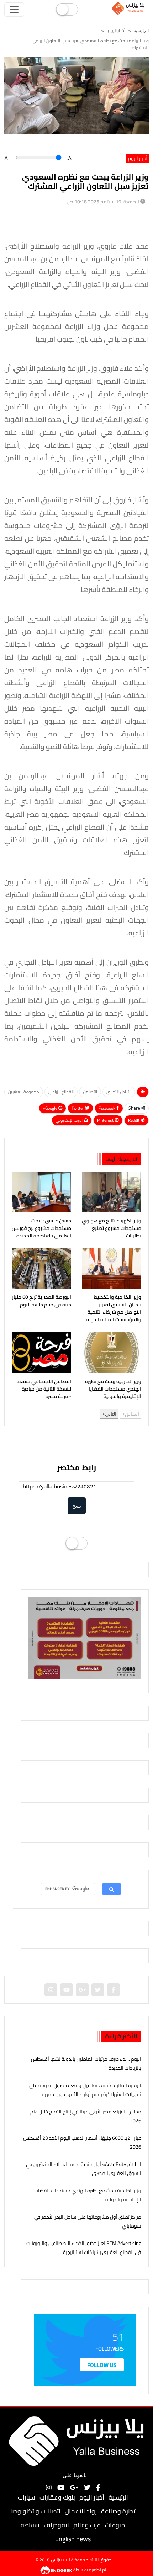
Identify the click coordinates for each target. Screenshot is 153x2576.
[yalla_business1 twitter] (98, 1990)
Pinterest (106, 1120)
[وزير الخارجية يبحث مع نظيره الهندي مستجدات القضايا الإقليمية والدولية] (112, 1353)
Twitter (78, 1108)
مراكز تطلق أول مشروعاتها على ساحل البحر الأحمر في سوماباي (88, 2221)
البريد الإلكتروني (70, 1120)
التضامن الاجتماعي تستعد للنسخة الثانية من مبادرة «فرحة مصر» (44, 1389)
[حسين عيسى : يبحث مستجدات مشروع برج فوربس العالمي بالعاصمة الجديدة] (41, 1192)
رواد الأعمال (81, 2511)
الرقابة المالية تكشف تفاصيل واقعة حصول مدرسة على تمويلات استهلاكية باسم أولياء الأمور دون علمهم (85, 2090)
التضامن (90, 1092)
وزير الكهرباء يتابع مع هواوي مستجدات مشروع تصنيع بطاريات (112, 1228)
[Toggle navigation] (14, 10)
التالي (111, 1414)
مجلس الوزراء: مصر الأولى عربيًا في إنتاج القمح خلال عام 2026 (86, 2116)
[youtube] (67, 1990)
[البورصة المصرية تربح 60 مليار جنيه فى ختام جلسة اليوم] (41, 1269)
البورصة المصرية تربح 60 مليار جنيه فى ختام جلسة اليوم (42, 1301)
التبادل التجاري (119, 1092)
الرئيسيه (141, 31)
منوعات (115, 2525)
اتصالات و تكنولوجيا (35, 2511)
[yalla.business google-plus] (82, 1990)
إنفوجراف (56, 2525)
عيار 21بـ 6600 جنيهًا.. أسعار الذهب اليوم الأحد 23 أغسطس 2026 (82, 2142)
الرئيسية (118, 2497)
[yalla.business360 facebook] (114, 1990)
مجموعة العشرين (24, 1092)
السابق (132, 1414)
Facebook (107, 1108)
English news (73, 2539)
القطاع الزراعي (61, 1092)
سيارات (27, 2497)
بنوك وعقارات (57, 2497)
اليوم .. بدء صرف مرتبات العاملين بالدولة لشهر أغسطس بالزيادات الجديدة (86, 2063)
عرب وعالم (87, 2525)
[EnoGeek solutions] (57, 2570)
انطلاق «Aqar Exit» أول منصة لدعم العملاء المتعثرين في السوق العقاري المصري (84, 2169)
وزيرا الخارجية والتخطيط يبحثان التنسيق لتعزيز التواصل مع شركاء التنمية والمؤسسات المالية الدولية (113, 1308)
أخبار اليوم (116, 30)
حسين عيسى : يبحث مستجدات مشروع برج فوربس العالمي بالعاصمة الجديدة (41, 1228)
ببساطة (30, 2525)
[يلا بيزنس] (129, 8)
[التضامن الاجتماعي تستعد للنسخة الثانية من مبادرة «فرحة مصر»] (41, 1353)
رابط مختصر (77, 1468)
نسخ (77, 1506)
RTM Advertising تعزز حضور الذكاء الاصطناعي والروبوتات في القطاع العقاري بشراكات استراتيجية (84, 2248)
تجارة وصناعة (118, 2511)
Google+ (51, 1108)
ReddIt (134, 1120)
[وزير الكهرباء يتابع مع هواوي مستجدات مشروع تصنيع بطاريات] (112, 1192)
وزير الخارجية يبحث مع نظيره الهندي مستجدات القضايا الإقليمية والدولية (113, 1389)
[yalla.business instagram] (51, 1990)
